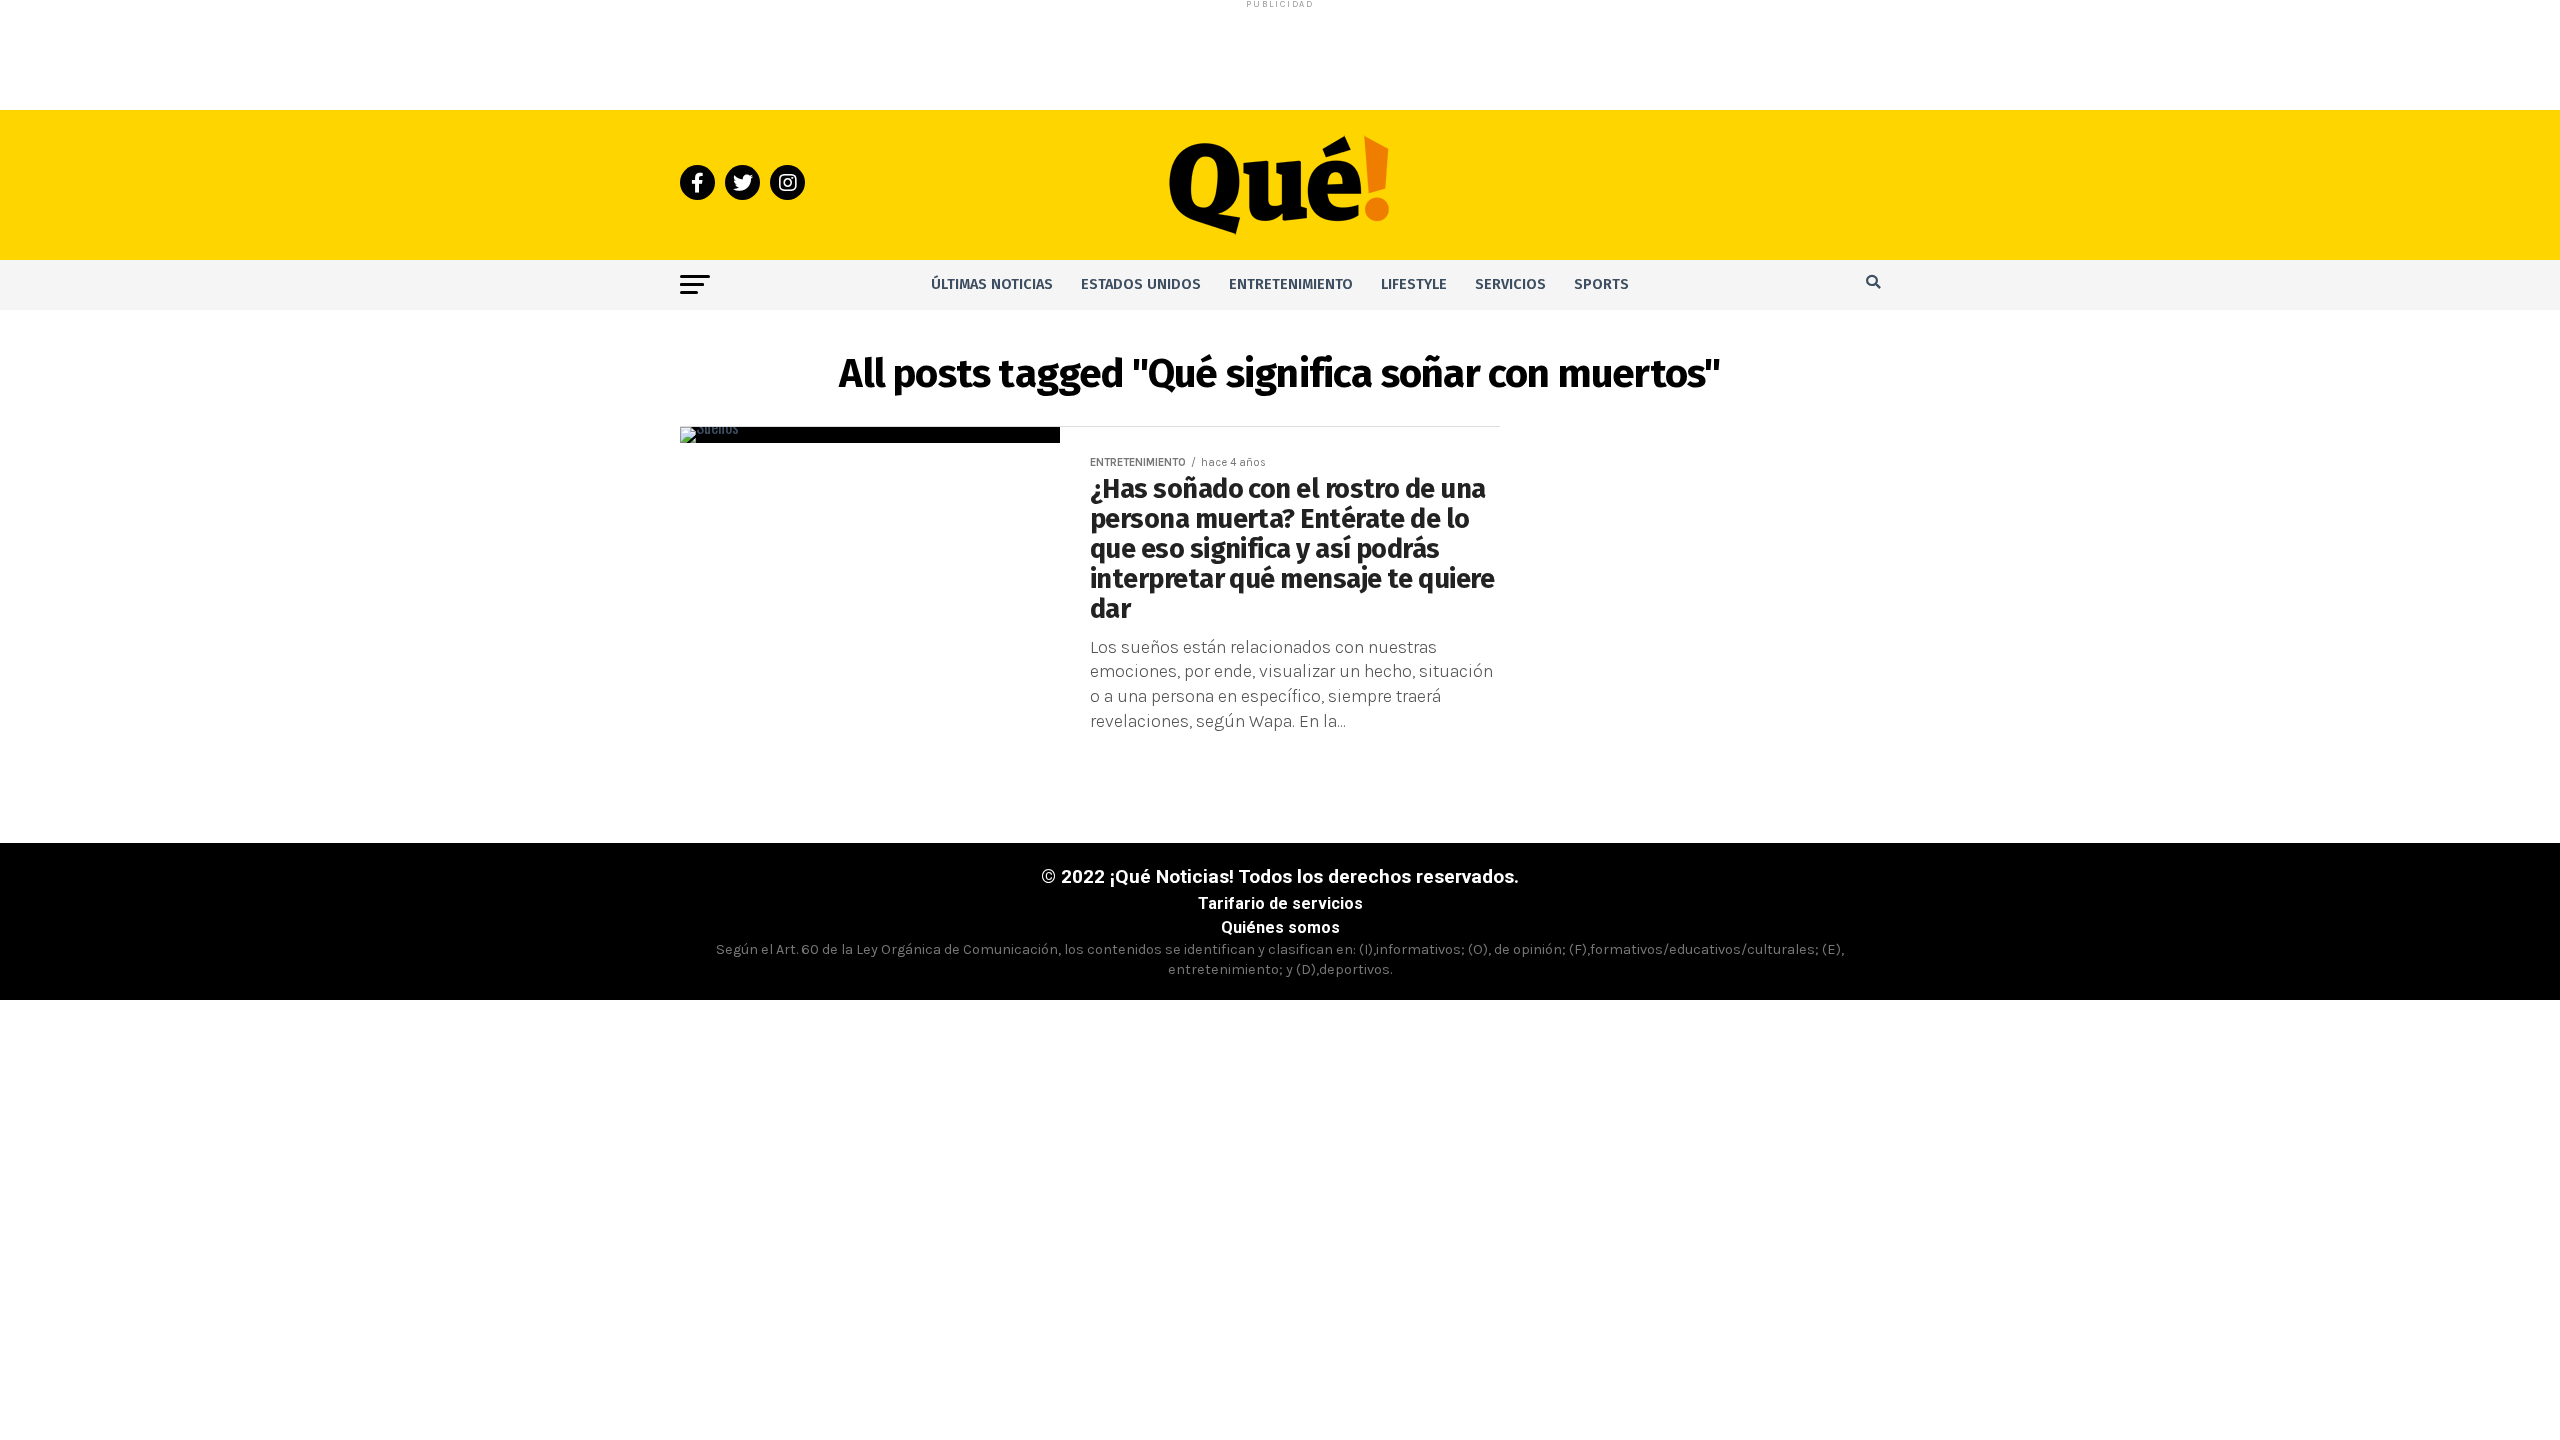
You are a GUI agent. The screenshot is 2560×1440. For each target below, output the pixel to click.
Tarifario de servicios (1280, 903)
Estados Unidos (1141, 284)
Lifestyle (1414, 284)
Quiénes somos (1280, 927)
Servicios (1510, 284)
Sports (1601, 284)
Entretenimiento (1291, 284)
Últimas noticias (992, 284)
